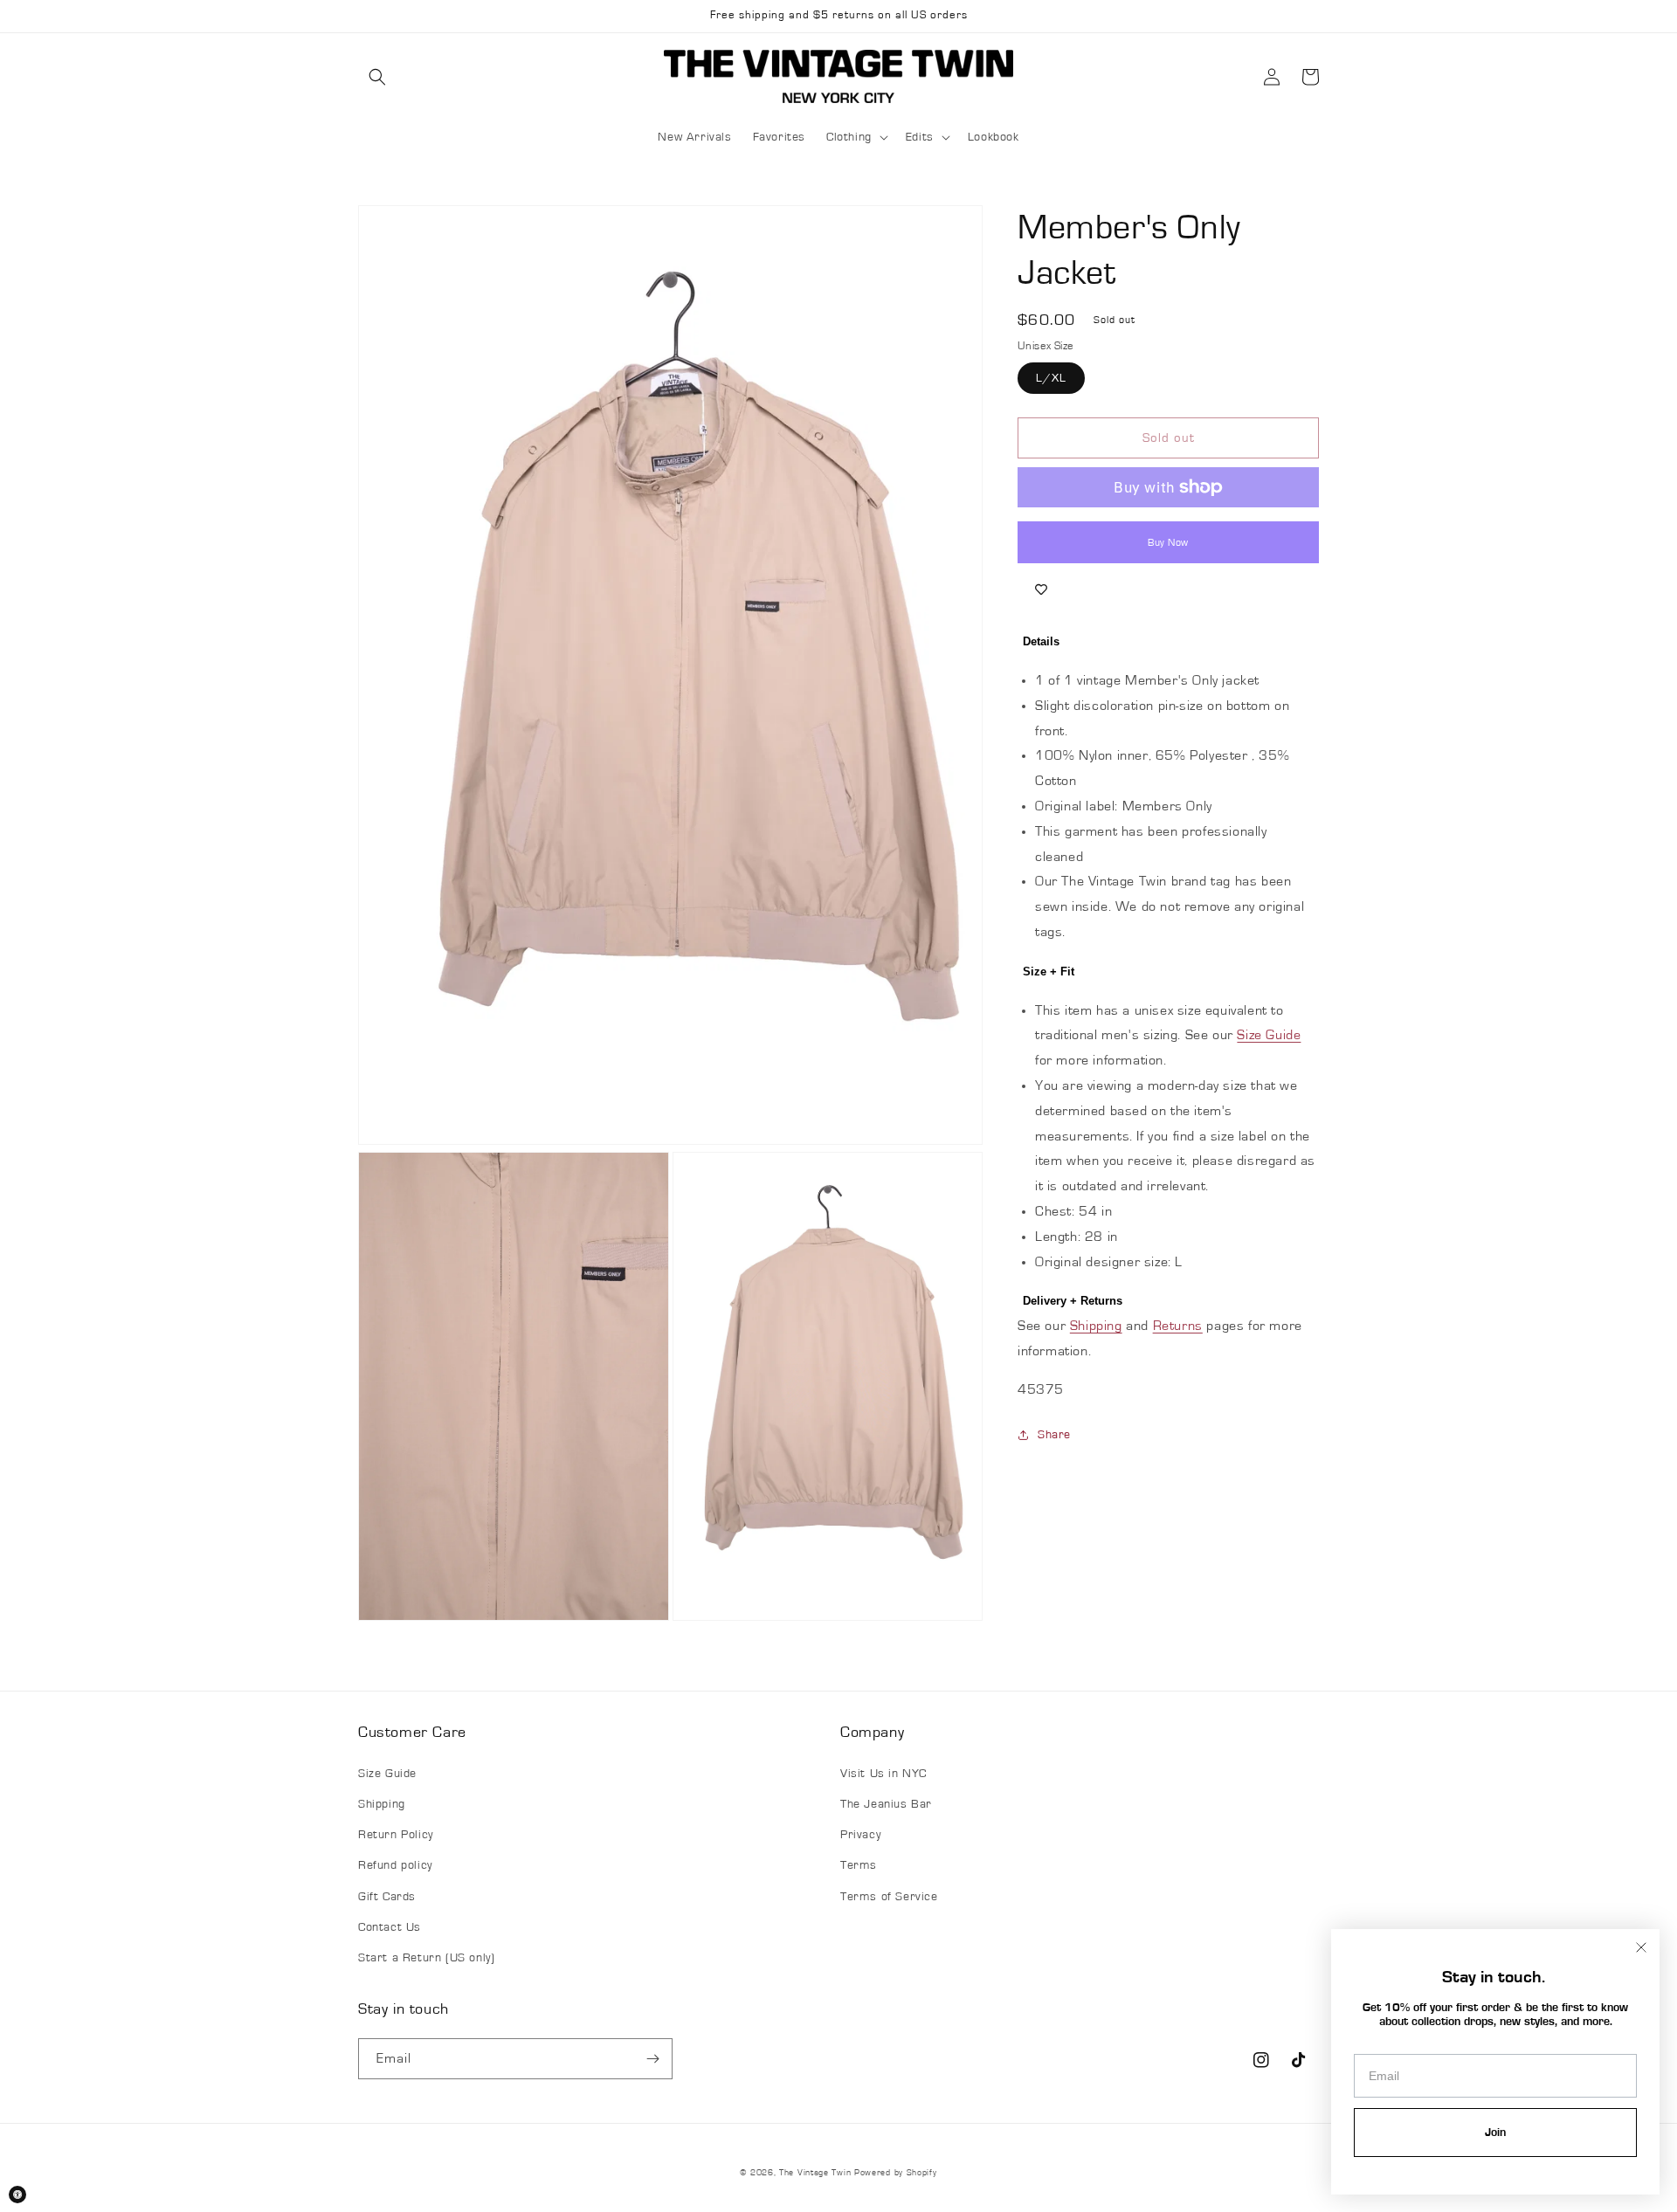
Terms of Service (889, 1897)
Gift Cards (387, 1897)
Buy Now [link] (1168, 542)
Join (1495, 2133)
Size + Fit (1049, 972)
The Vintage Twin (815, 2173)
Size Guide (1269, 1035)
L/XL (1051, 378)
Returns (1178, 1326)
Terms (859, 1865)
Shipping (1096, 1326)
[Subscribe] (652, 2059)
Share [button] (1054, 1435)
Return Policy (396, 1835)
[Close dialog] (1641, 1947)
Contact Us (390, 1927)
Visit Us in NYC (883, 1774)
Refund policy (395, 1865)
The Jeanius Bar (886, 1804)
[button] (377, 77)
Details (1041, 641)
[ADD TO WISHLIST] (1041, 589)
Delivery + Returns (1073, 1301)
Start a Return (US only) (426, 1958)
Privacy (860, 1835)
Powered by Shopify (896, 2173)
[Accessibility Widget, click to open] (17, 2195)
